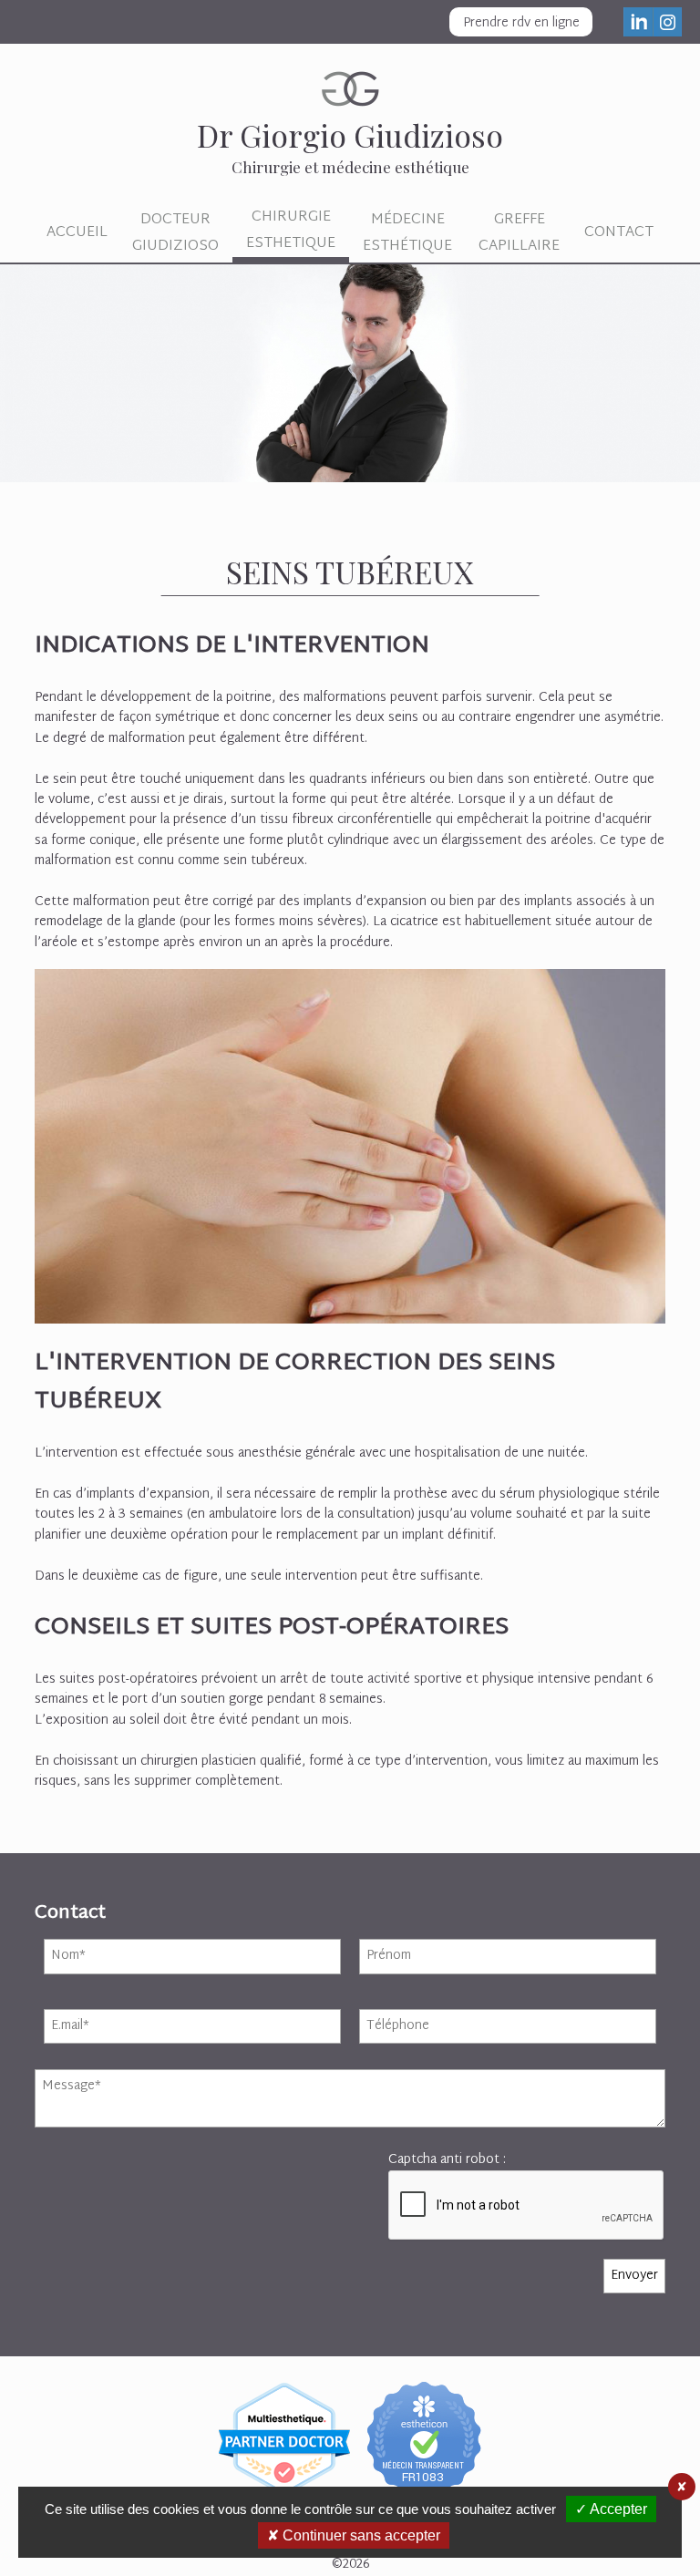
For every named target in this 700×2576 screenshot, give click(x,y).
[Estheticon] (425, 2429)
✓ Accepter (611, 2509)
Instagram (667, 22)
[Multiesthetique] (285, 2429)
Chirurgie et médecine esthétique (350, 145)
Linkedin (638, 22)
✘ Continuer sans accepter (354, 2535)
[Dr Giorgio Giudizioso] (350, 377)
